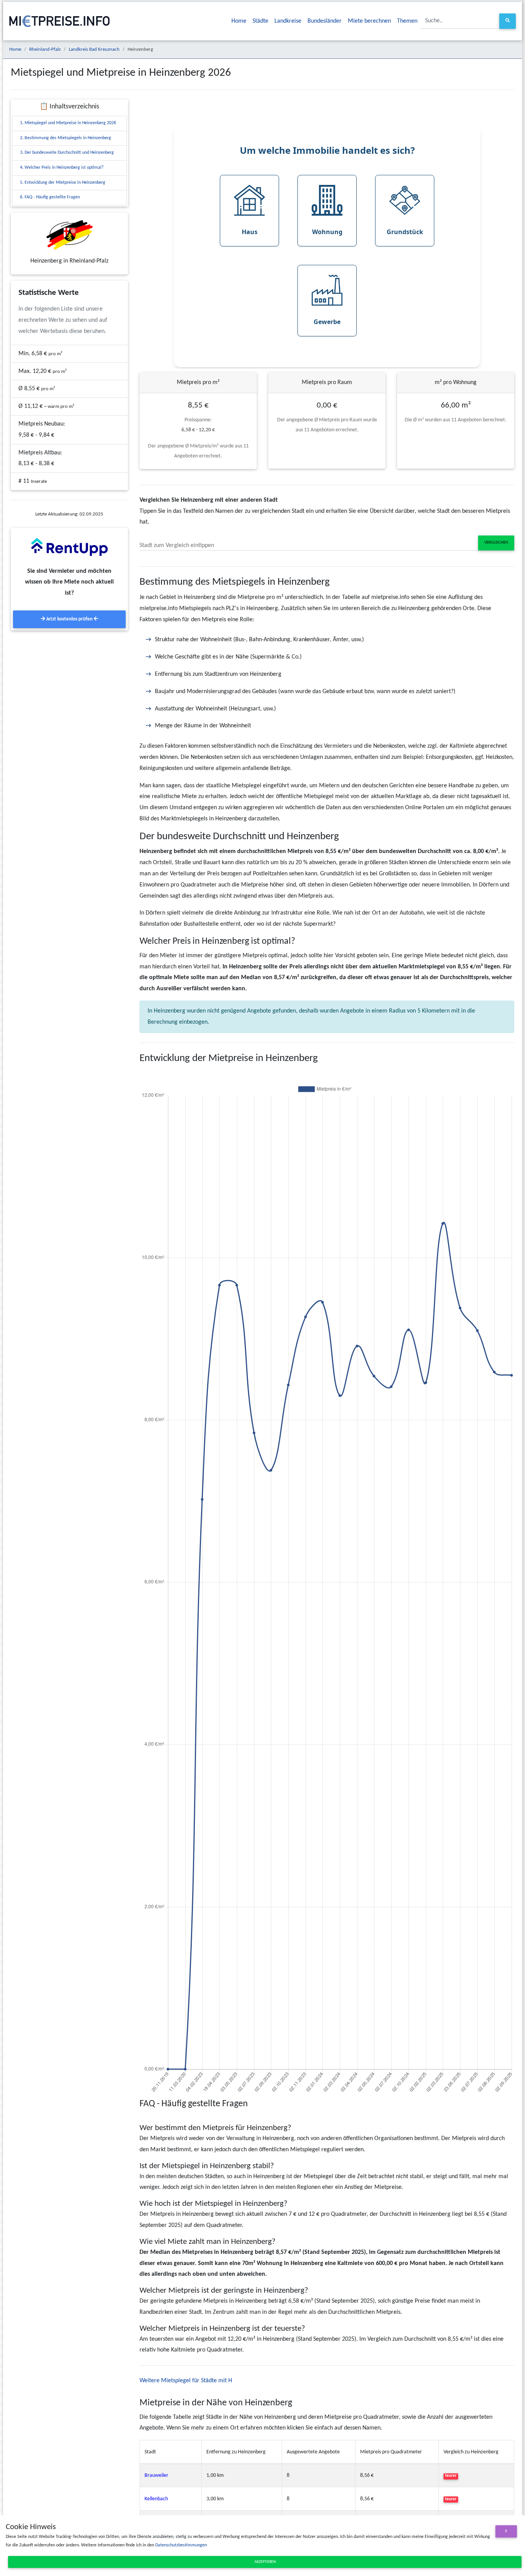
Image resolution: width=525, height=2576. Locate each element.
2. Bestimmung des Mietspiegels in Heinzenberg (66, 138)
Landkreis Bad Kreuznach (94, 49)
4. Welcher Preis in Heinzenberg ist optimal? (62, 168)
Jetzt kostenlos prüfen (69, 619)
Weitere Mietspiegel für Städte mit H (186, 2381)
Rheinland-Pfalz (45, 49)
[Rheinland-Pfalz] (69, 235)
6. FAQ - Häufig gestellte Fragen (50, 197)
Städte (260, 21)
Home (239, 21)
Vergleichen (496, 543)
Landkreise (288, 21)
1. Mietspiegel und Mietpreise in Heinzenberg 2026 (68, 123)
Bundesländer (325, 21)
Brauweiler (156, 2475)
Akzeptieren (265, 2562)
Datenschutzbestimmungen (181, 2545)
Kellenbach (156, 2499)
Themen (407, 21)
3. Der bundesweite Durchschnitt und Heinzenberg (67, 153)
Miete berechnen (369, 21)
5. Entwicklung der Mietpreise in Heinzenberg (63, 183)
